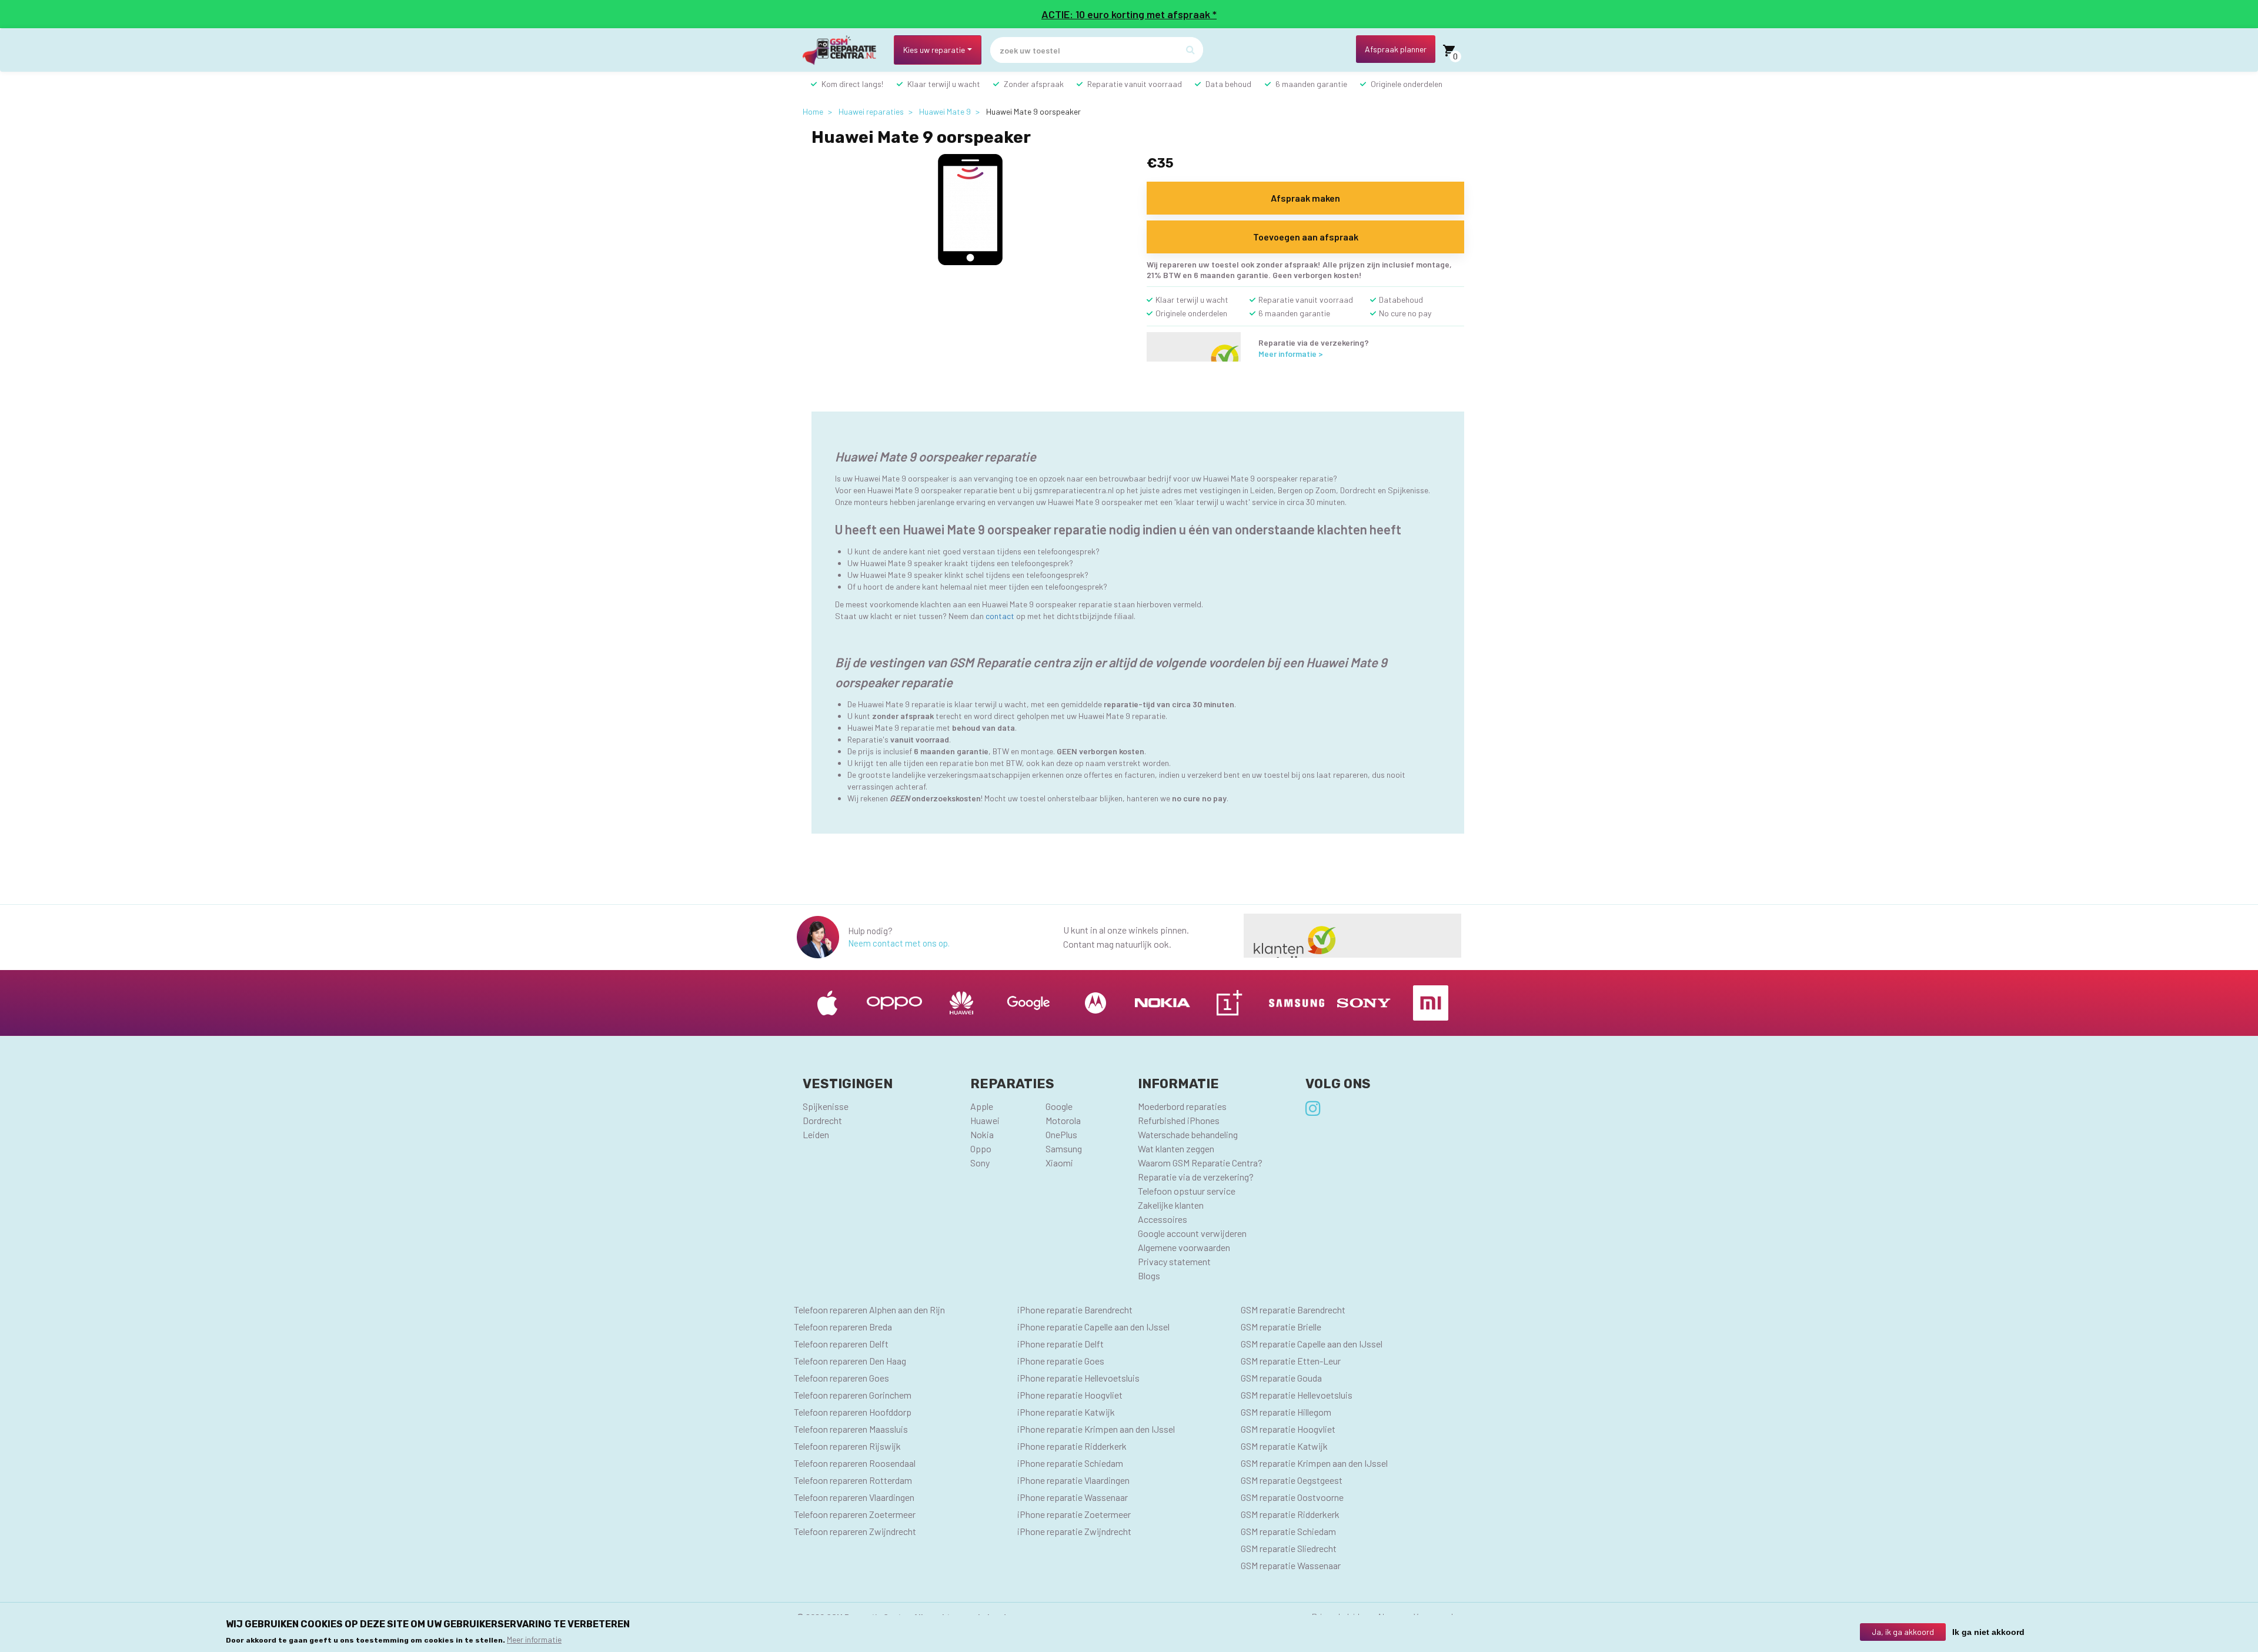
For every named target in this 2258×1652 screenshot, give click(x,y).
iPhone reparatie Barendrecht (1075, 1310)
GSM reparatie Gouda (1281, 1378)
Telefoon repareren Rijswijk (847, 1446)
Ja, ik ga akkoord (1903, 1632)
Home (813, 111)
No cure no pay (1405, 313)
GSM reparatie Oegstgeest (1292, 1480)
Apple (982, 1106)
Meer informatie (534, 1639)
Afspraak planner (1396, 49)
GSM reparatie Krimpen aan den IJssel (1314, 1463)
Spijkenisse (826, 1106)
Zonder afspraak (1034, 84)
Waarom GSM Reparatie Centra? (1200, 1163)
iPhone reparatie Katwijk (1066, 1412)
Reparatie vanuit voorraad (1135, 84)
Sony (980, 1163)
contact (1000, 616)
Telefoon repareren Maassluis (851, 1429)
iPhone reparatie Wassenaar (1073, 1497)
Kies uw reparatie (934, 50)
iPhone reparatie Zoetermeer (1074, 1514)
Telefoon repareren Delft (841, 1344)
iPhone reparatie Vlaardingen (1073, 1480)
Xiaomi (1059, 1163)
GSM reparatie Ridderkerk (1290, 1514)
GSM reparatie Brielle (1281, 1327)
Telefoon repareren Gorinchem (853, 1395)
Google (1059, 1106)
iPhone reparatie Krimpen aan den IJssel (1096, 1429)
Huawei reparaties (871, 111)
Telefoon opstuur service (1187, 1191)
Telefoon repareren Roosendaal (855, 1463)
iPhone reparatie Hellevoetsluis (1078, 1378)
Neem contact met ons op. (899, 943)
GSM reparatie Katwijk (1284, 1446)
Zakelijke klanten (1171, 1205)
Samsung (1064, 1148)
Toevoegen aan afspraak (1306, 237)
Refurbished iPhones (1179, 1120)
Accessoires (1163, 1219)
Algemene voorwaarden (1184, 1247)
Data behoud (1228, 84)
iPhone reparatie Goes (1061, 1361)
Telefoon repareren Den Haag (850, 1361)
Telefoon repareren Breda (843, 1327)
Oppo (981, 1148)
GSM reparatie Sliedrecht (1289, 1548)
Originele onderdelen (1407, 84)
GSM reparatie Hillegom (1286, 1412)
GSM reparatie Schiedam (1288, 1531)
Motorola (1063, 1120)
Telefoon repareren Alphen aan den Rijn (869, 1310)
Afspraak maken (1305, 198)
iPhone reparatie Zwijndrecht (1074, 1531)
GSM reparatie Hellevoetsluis (1297, 1395)
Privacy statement (1174, 1261)
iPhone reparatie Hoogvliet (1070, 1395)
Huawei (985, 1120)
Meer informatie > (1291, 354)
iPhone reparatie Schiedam (1070, 1463)
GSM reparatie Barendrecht (1293, 1310)
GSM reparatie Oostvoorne (1292, 1497)
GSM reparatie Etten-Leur (1291, 1361)
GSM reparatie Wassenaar (1291, 1565)
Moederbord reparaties (1182, 1106)
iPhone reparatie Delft (1060, 1344)
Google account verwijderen (1192, 1233)
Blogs (1149, 1275)
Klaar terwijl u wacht (944, 84)
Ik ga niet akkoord (1988, 1632)
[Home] (844, 50)
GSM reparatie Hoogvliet (1288, 1429)
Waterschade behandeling (1188, 1134)
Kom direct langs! (852, 84)
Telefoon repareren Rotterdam (853, 1480)
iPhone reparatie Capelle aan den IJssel (1093, 1327)
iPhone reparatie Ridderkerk (1072, 1446)
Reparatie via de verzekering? (1196, 1177)
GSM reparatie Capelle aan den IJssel (1312, 1344)
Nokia (982, 1134)
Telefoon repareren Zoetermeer (855, 1514)
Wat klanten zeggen (1176, 1148)
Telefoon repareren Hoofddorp (853, 1412)
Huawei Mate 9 (945, 111)
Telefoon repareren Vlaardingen (854, 1497)
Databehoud (1401, 300)
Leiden (816, 1134)
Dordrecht (822, 1120)
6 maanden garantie (1311, 84)
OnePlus (1061, 1134)
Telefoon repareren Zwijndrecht (855, 1531)
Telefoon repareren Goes (841, 1378)
